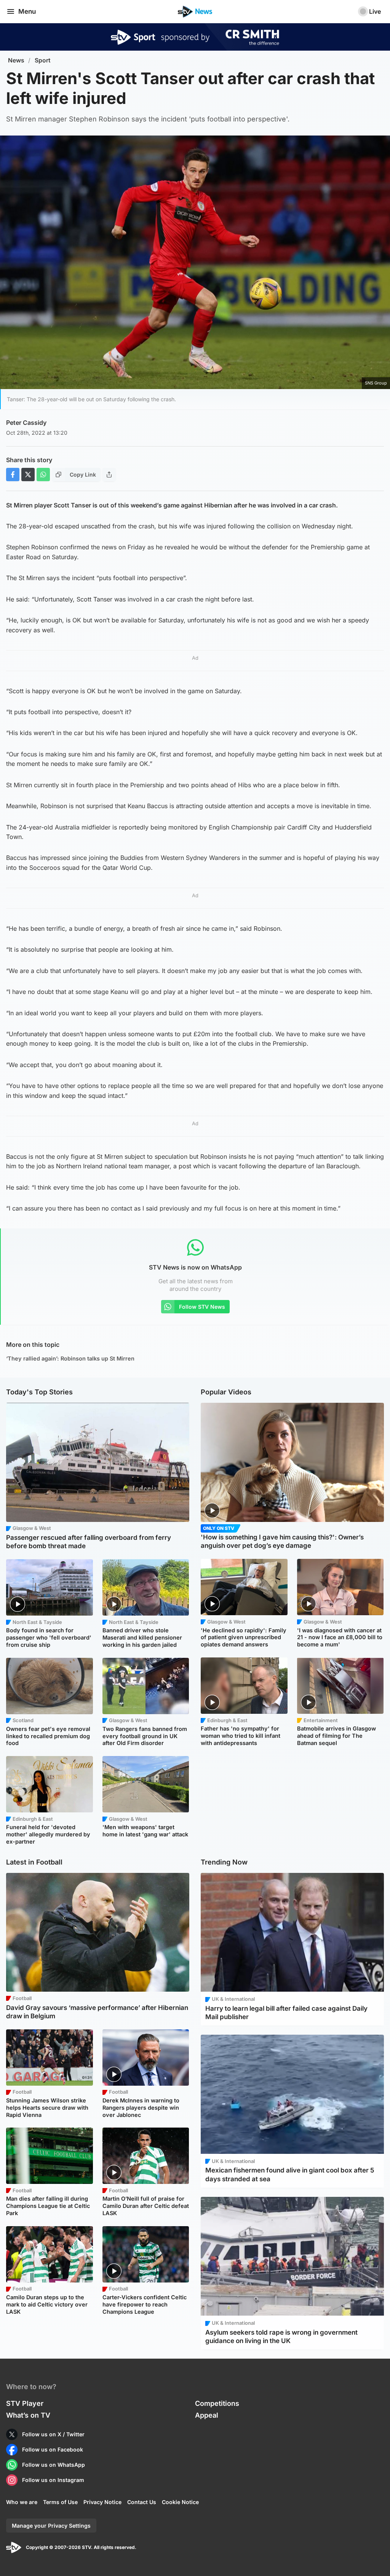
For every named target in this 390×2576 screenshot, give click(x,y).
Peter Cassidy (26, 423)
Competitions (217, 2403)
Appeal (207, 2415)
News (16, 60)
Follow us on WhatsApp (54, 2465)
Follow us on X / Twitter (53, 2434)
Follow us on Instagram (53, 2480)
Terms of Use (60, 2502)
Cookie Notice (180, 2502)
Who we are (22, 2502)
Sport (43, 60)
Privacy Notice (102, 2502)
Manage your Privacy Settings (51, 2526)
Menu (27, 11)
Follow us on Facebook (53, 2449)
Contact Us (142, 2502)
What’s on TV (28, 2415)
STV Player (25, 2403)
